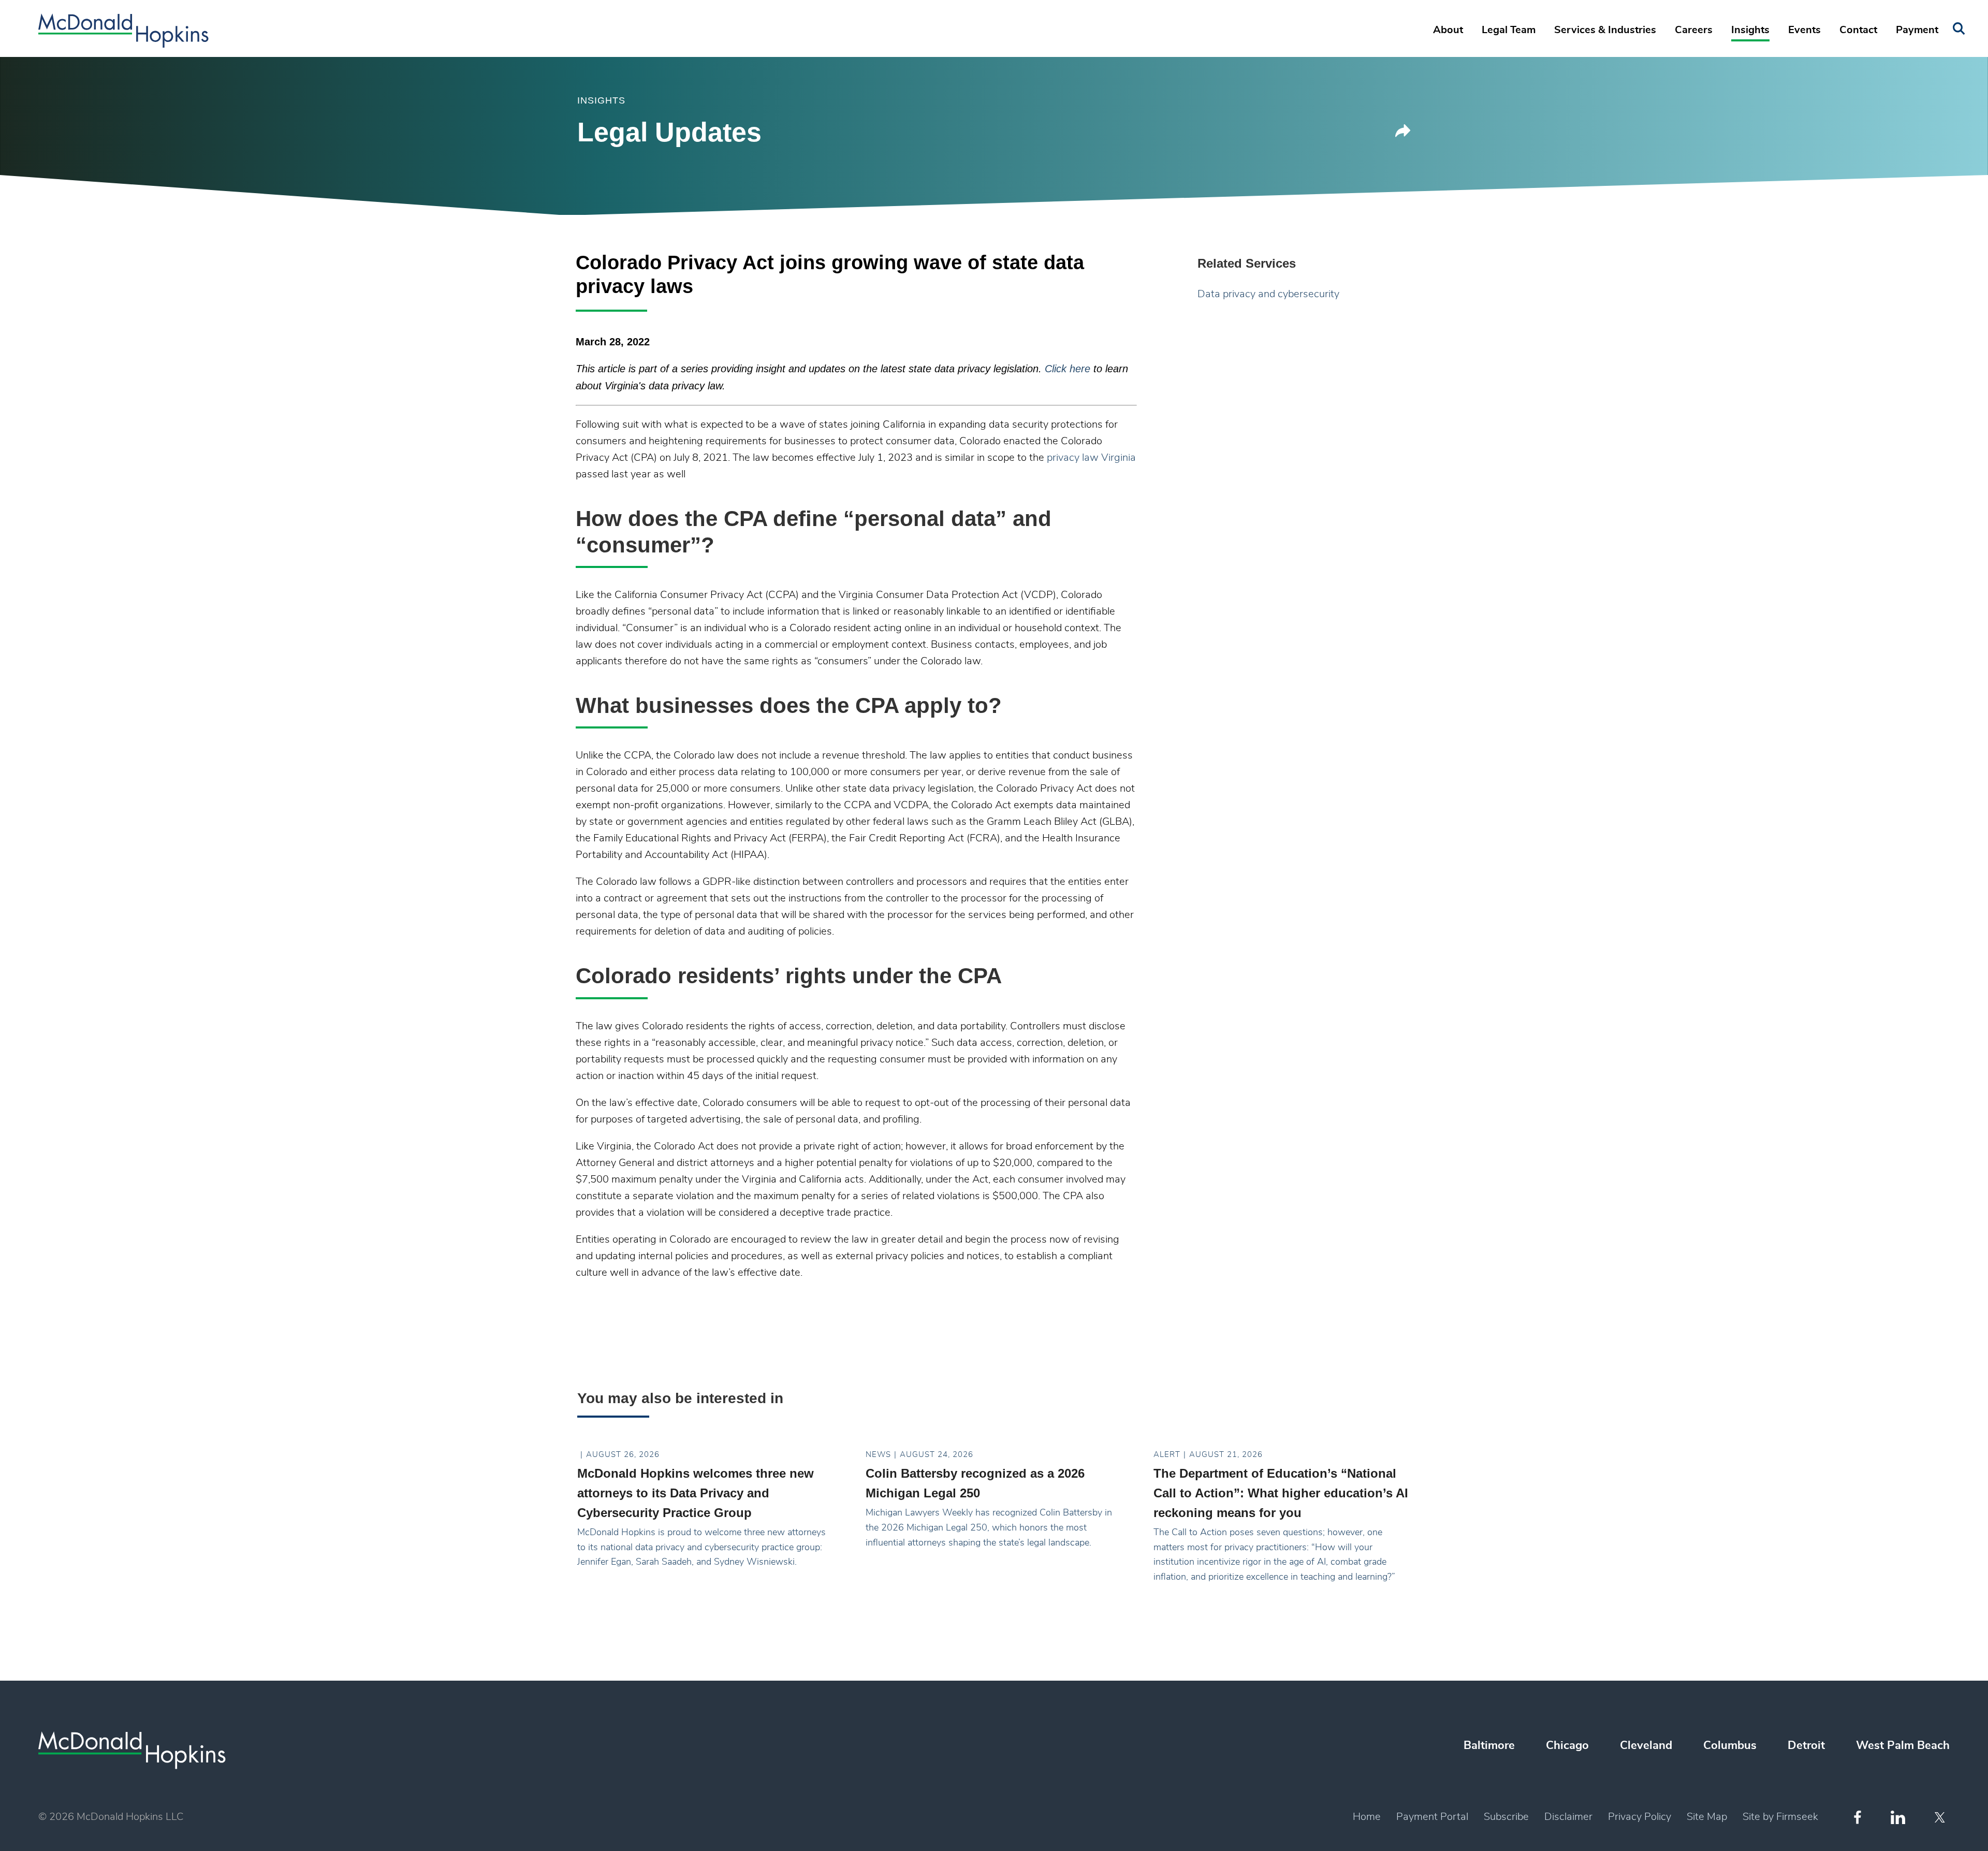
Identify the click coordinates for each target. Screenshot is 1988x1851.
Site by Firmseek (1780, 1817)
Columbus (1730, 1745)
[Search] (1959, 29)
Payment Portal (1432, 1817)
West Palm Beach (1903, 1745)
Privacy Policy (1640, 1817)
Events (1804, 30)
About (1448, 30)
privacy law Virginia (1091, 458)
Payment (1917, 30)
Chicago (1567, 1745)
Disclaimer (1568, 1817)
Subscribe (1506, 1817)
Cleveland (1646, 1745)
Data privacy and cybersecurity (1268, 294)
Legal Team (1509, 30)
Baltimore (1489, 1745)
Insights (1750, 30)
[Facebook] (1858, 1817)
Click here (1069, 369)
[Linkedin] (1898, 1818)
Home (1367, 1817)
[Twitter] (1941, 1817)
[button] (1403, 134)
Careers (1694, 30)
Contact (1858, 30)
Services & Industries (1605, 30)
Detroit (1806, 1745)
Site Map (1707, 1817)
